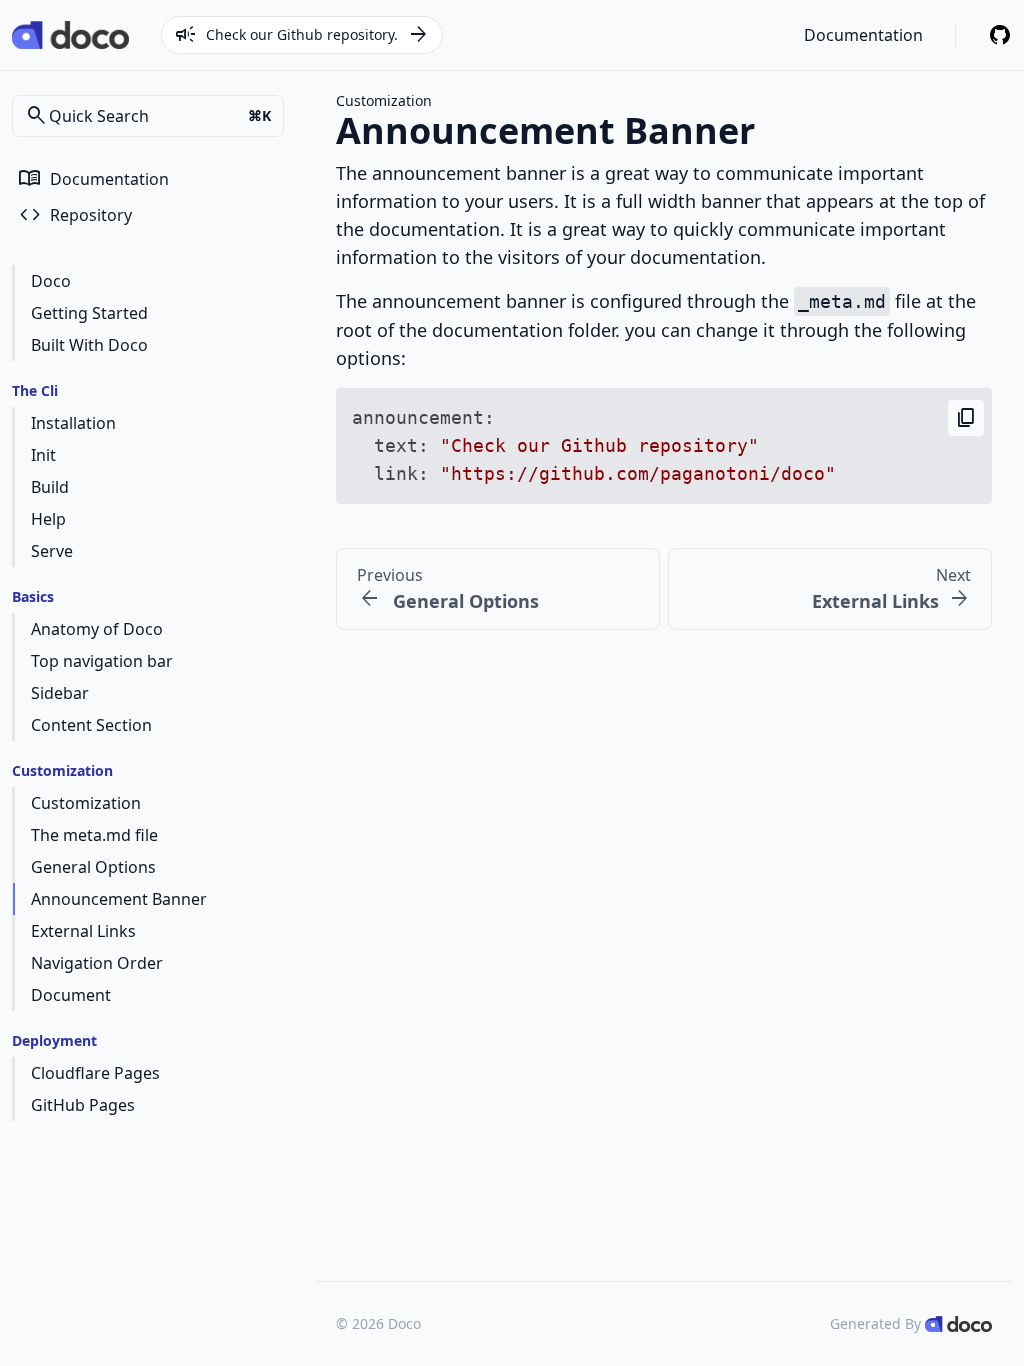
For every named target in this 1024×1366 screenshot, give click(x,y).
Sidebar (60, 693)
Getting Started (89, 313)
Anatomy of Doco (97, 629)
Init (43, 455)
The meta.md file (94, 835)
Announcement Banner (119, 899)
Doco (51, 281)
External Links (83, 931)
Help (48, 519)
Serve (52, 551)
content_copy (966, 418)
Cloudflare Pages (95, 1073)
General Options (93, 867)
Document (71, 995)
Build (50, 487)
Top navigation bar (102, 661)
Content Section (91, 725)
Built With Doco (89, 345)
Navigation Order (97, 963)
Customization (86, 803)
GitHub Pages (83, 1105)
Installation (73, 423)
